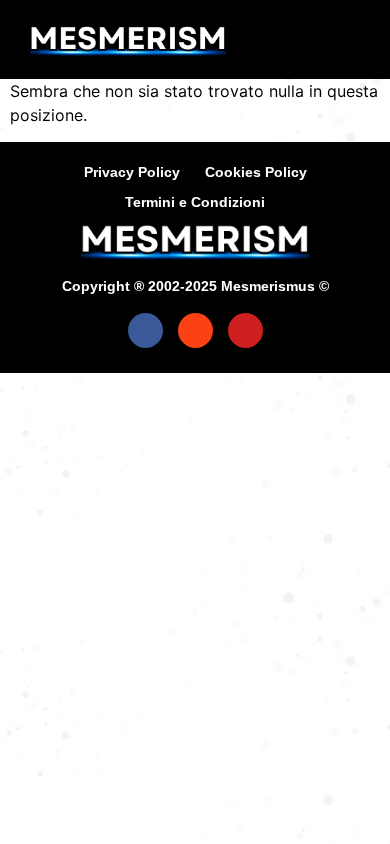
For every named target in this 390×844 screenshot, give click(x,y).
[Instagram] (195, 330)
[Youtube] (245, 330)
